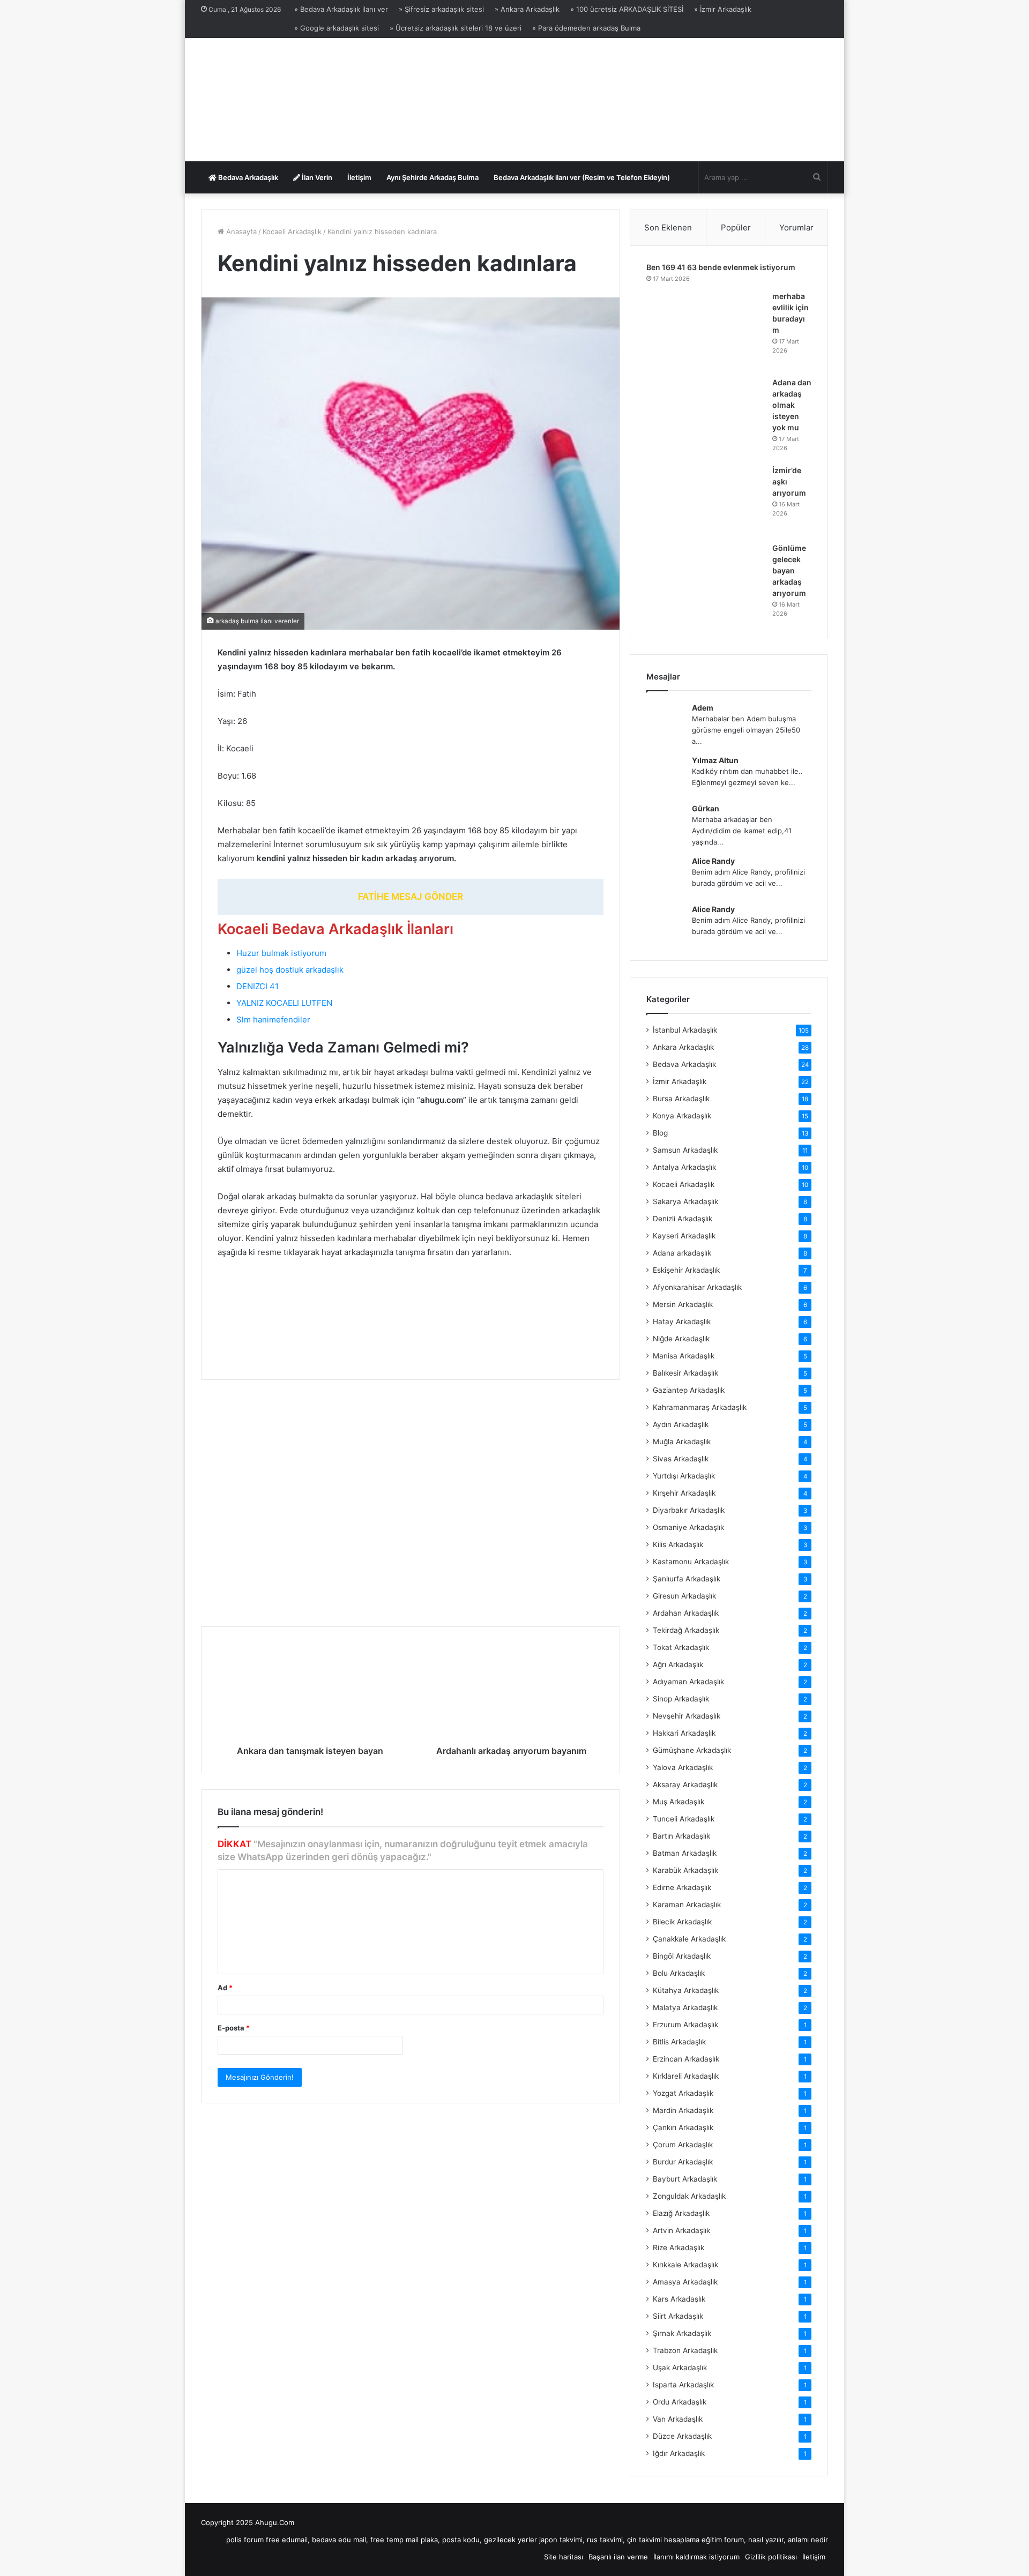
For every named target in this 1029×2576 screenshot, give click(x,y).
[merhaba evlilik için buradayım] (705, 330)
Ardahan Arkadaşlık (686, 1613)
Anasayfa (240, 232)
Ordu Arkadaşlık (680, 2402)
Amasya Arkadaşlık (685, 2282)
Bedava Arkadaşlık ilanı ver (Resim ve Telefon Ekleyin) (582, 177)
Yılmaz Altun (715, 760)
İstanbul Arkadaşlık (685, 1030)
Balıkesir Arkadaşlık (685, 1373)
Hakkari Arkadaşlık (684, 1733)
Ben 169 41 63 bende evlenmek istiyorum (721, 267)
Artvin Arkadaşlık (681, 2230)
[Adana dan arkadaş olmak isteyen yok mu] (705, 417)
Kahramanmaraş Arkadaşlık (700, 1407)
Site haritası (564, 2557)
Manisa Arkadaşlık (684, 1356)
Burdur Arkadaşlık (683, 2162)
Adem (703, 708)
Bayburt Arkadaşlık (685, 2179)
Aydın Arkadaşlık (681, 1424)
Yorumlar (796, 227)
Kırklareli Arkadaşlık (686, 2076)
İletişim (359, 177)
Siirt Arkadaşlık (678, 2316)
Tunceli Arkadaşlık (684, 1819)
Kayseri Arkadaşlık (684, 1236)
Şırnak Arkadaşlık (682, 2333)
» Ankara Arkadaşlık (527, 9)
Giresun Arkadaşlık (684, 1596)
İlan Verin (316, 177)
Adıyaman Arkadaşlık (688, 1682)
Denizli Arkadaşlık (683, 1219)
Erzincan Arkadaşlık (686, 2059)
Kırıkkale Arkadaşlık (685, 2265)
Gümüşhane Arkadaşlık (692, 1750)
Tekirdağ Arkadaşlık (686, 1630)
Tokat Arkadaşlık (681, 1647)
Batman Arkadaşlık (685, 1853)
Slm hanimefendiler (273, 1020)
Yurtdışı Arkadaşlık (684, 1476)
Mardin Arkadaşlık (683, 2110)
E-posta (234, 2028)
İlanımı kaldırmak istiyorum (696, 2557)
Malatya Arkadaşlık (685, 2007)
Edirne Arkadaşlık (682, 1887)
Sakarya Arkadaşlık (685, 1201)
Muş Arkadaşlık (678, 1802)
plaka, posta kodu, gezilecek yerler (479, 2540)
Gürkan (706, 808)
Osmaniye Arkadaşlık (688, 1527)
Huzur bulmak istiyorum (281, 953)
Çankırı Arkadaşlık (683, 2127)
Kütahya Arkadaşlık (686, 1990)
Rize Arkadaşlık (678, 2248)
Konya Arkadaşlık (682, 1116)
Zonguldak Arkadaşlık (689, 2196)
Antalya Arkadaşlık (684, 1167)
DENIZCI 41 (258, 986)
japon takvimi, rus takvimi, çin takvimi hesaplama (619, 2540)
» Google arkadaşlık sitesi (337, 28)
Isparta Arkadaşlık (683, 2385)
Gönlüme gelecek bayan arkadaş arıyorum (789, 570)
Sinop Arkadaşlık (681, 1699)
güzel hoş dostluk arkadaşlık (290, 970)
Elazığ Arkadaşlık (681, 2213)
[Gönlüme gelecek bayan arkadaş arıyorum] (705, 582)
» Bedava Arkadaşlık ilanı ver (341, 9)
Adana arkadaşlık (682, 1253)
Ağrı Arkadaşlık (678, 1664)
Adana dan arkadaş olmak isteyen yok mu (792, 405)
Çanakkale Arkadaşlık (689, 1939)
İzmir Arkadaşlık (680, 1081)
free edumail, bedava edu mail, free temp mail (342, 2540)
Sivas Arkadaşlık (681, 1459)
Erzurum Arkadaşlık (685, 2025)
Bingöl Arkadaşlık (682, 1956)
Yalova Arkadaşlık (683, 1767)
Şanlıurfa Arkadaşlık (687, 1579)
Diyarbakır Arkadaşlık (689, 1510)
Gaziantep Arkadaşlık (689, 1390)
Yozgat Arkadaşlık (683, 2093)
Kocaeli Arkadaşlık (292, 232)
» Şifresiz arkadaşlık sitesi (441, 9)
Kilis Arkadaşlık (678, 1544)
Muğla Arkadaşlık (682, 1442)
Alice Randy (713, 861)
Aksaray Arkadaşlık (685, 1784)
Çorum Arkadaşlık (683, 2145)
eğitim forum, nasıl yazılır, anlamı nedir (765, 2540)
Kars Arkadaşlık (679, 2299)
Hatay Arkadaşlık (682, 1321)
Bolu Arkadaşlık (679, 1973)
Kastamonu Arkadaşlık (691, 1562)
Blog (660, 1133)
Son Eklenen (668, 227)
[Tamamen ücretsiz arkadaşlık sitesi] (295, 100)
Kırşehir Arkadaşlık (684, 1493)
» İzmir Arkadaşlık (723, 9)
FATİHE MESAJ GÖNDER (411, 897)
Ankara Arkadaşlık (683, 1047)
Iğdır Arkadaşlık (679, 2453)
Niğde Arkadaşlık (681, 1339)
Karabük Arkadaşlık (685, 1870)
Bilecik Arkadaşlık (682, 1922)
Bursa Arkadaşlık (681, 1099)
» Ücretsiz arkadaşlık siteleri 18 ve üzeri (456, 28)
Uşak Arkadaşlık (680, 2368)
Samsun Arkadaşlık (685, 1150)
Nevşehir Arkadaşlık (687, 1716)
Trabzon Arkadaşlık (685, 2350)
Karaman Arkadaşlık (687, 1905)
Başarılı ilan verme (618, 2557)
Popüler (736, 227)
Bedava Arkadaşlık (247, 177)
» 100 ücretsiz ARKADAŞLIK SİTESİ (627, 9)
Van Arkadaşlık (678, 2419)
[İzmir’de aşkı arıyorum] (705, 500)
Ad (225, 1988)
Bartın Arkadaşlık (681, 1836)
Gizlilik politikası (771, 2557)
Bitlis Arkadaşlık (679, 2042)
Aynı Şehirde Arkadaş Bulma (433, 177)
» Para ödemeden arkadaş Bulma (586, 28)
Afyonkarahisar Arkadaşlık (697, 1287)
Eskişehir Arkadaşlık (686, 1270)
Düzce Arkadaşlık (682, 2436)
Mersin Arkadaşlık (683, 1304)
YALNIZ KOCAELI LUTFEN (284, 1003)
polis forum (245, 2540)
